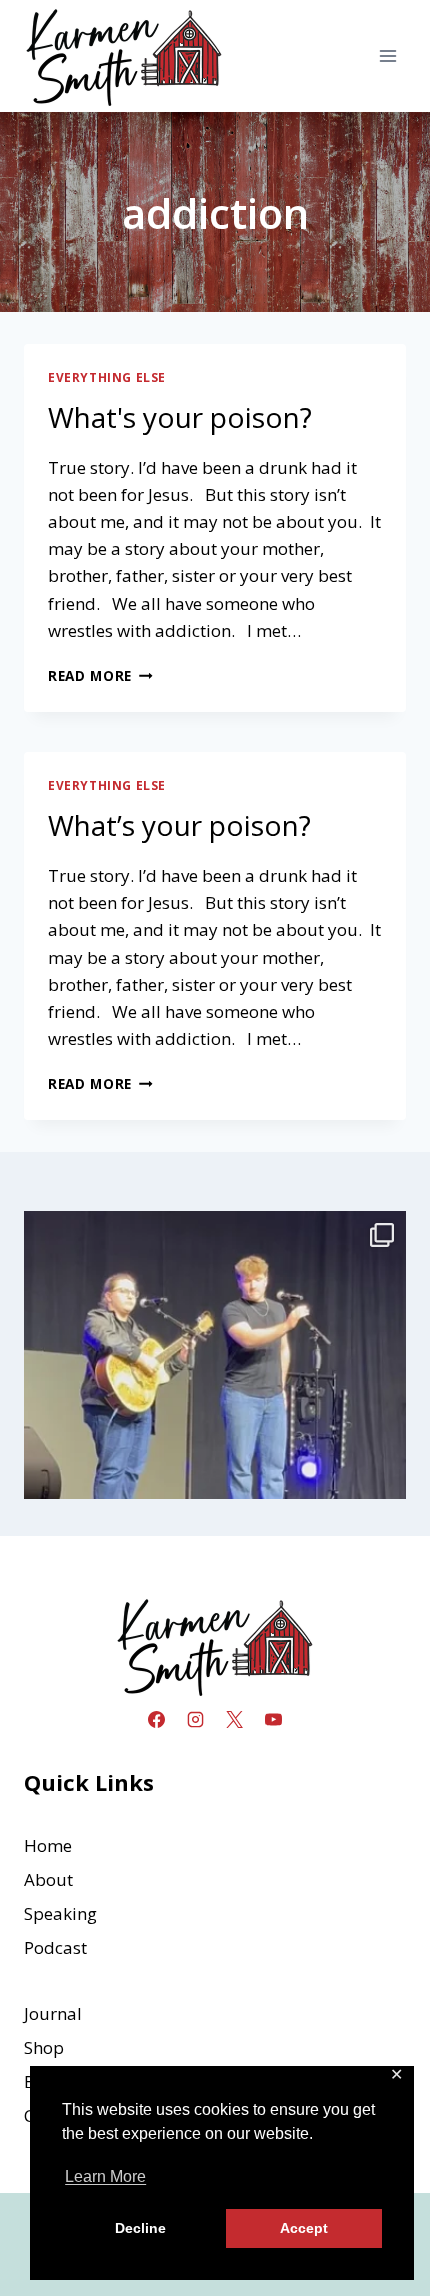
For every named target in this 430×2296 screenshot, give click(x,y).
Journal (53, 2013)
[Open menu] (387, 55)
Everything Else (107, 377)
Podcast (55, 1947)
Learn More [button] (105, 2176)
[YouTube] (274, 1719)
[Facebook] (156, 1719)
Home (48, 1845)
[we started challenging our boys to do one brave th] (215, 1402)
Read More (100, 675)
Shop (44, 2047)
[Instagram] (195, 1719)
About (48, 1879)
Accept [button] (304, 2228)
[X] (235, 1719)
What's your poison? (180, 417)
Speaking (60, 1913)
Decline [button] (140, 2228)
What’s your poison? (179, 825)
